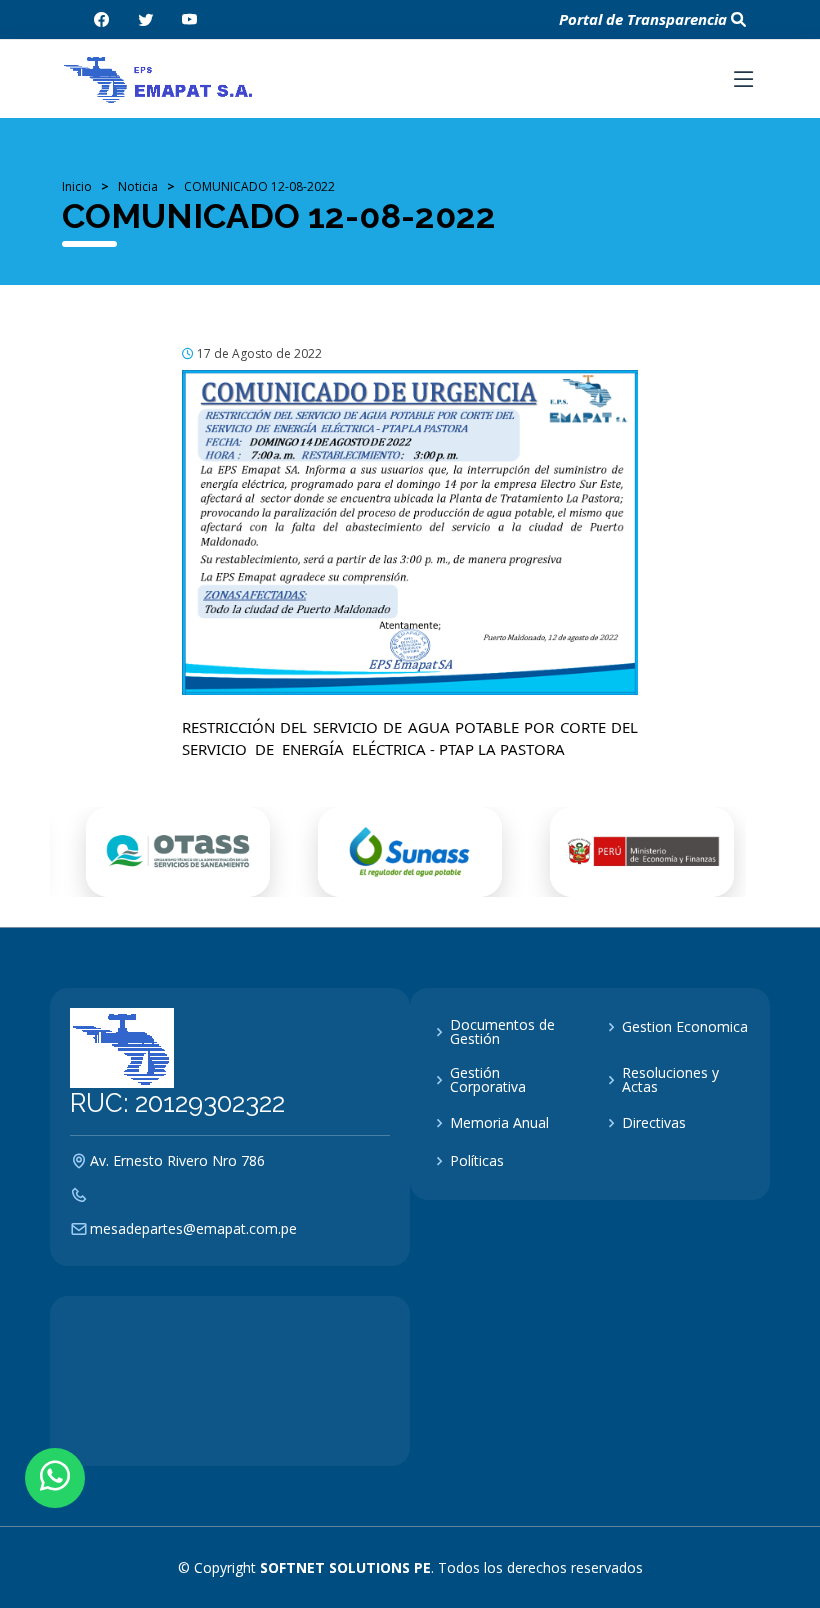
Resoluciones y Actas (670, 1080)
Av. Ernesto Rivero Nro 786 (177, 1161)
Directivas (654, 1123)
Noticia (138, 186)
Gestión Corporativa (488, 1080)
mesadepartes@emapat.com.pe (193, 1229)
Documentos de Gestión (502, 1032)
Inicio (77, 186)
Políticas (477, 1161)
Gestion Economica (685, 1027)
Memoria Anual (499, 1123)
